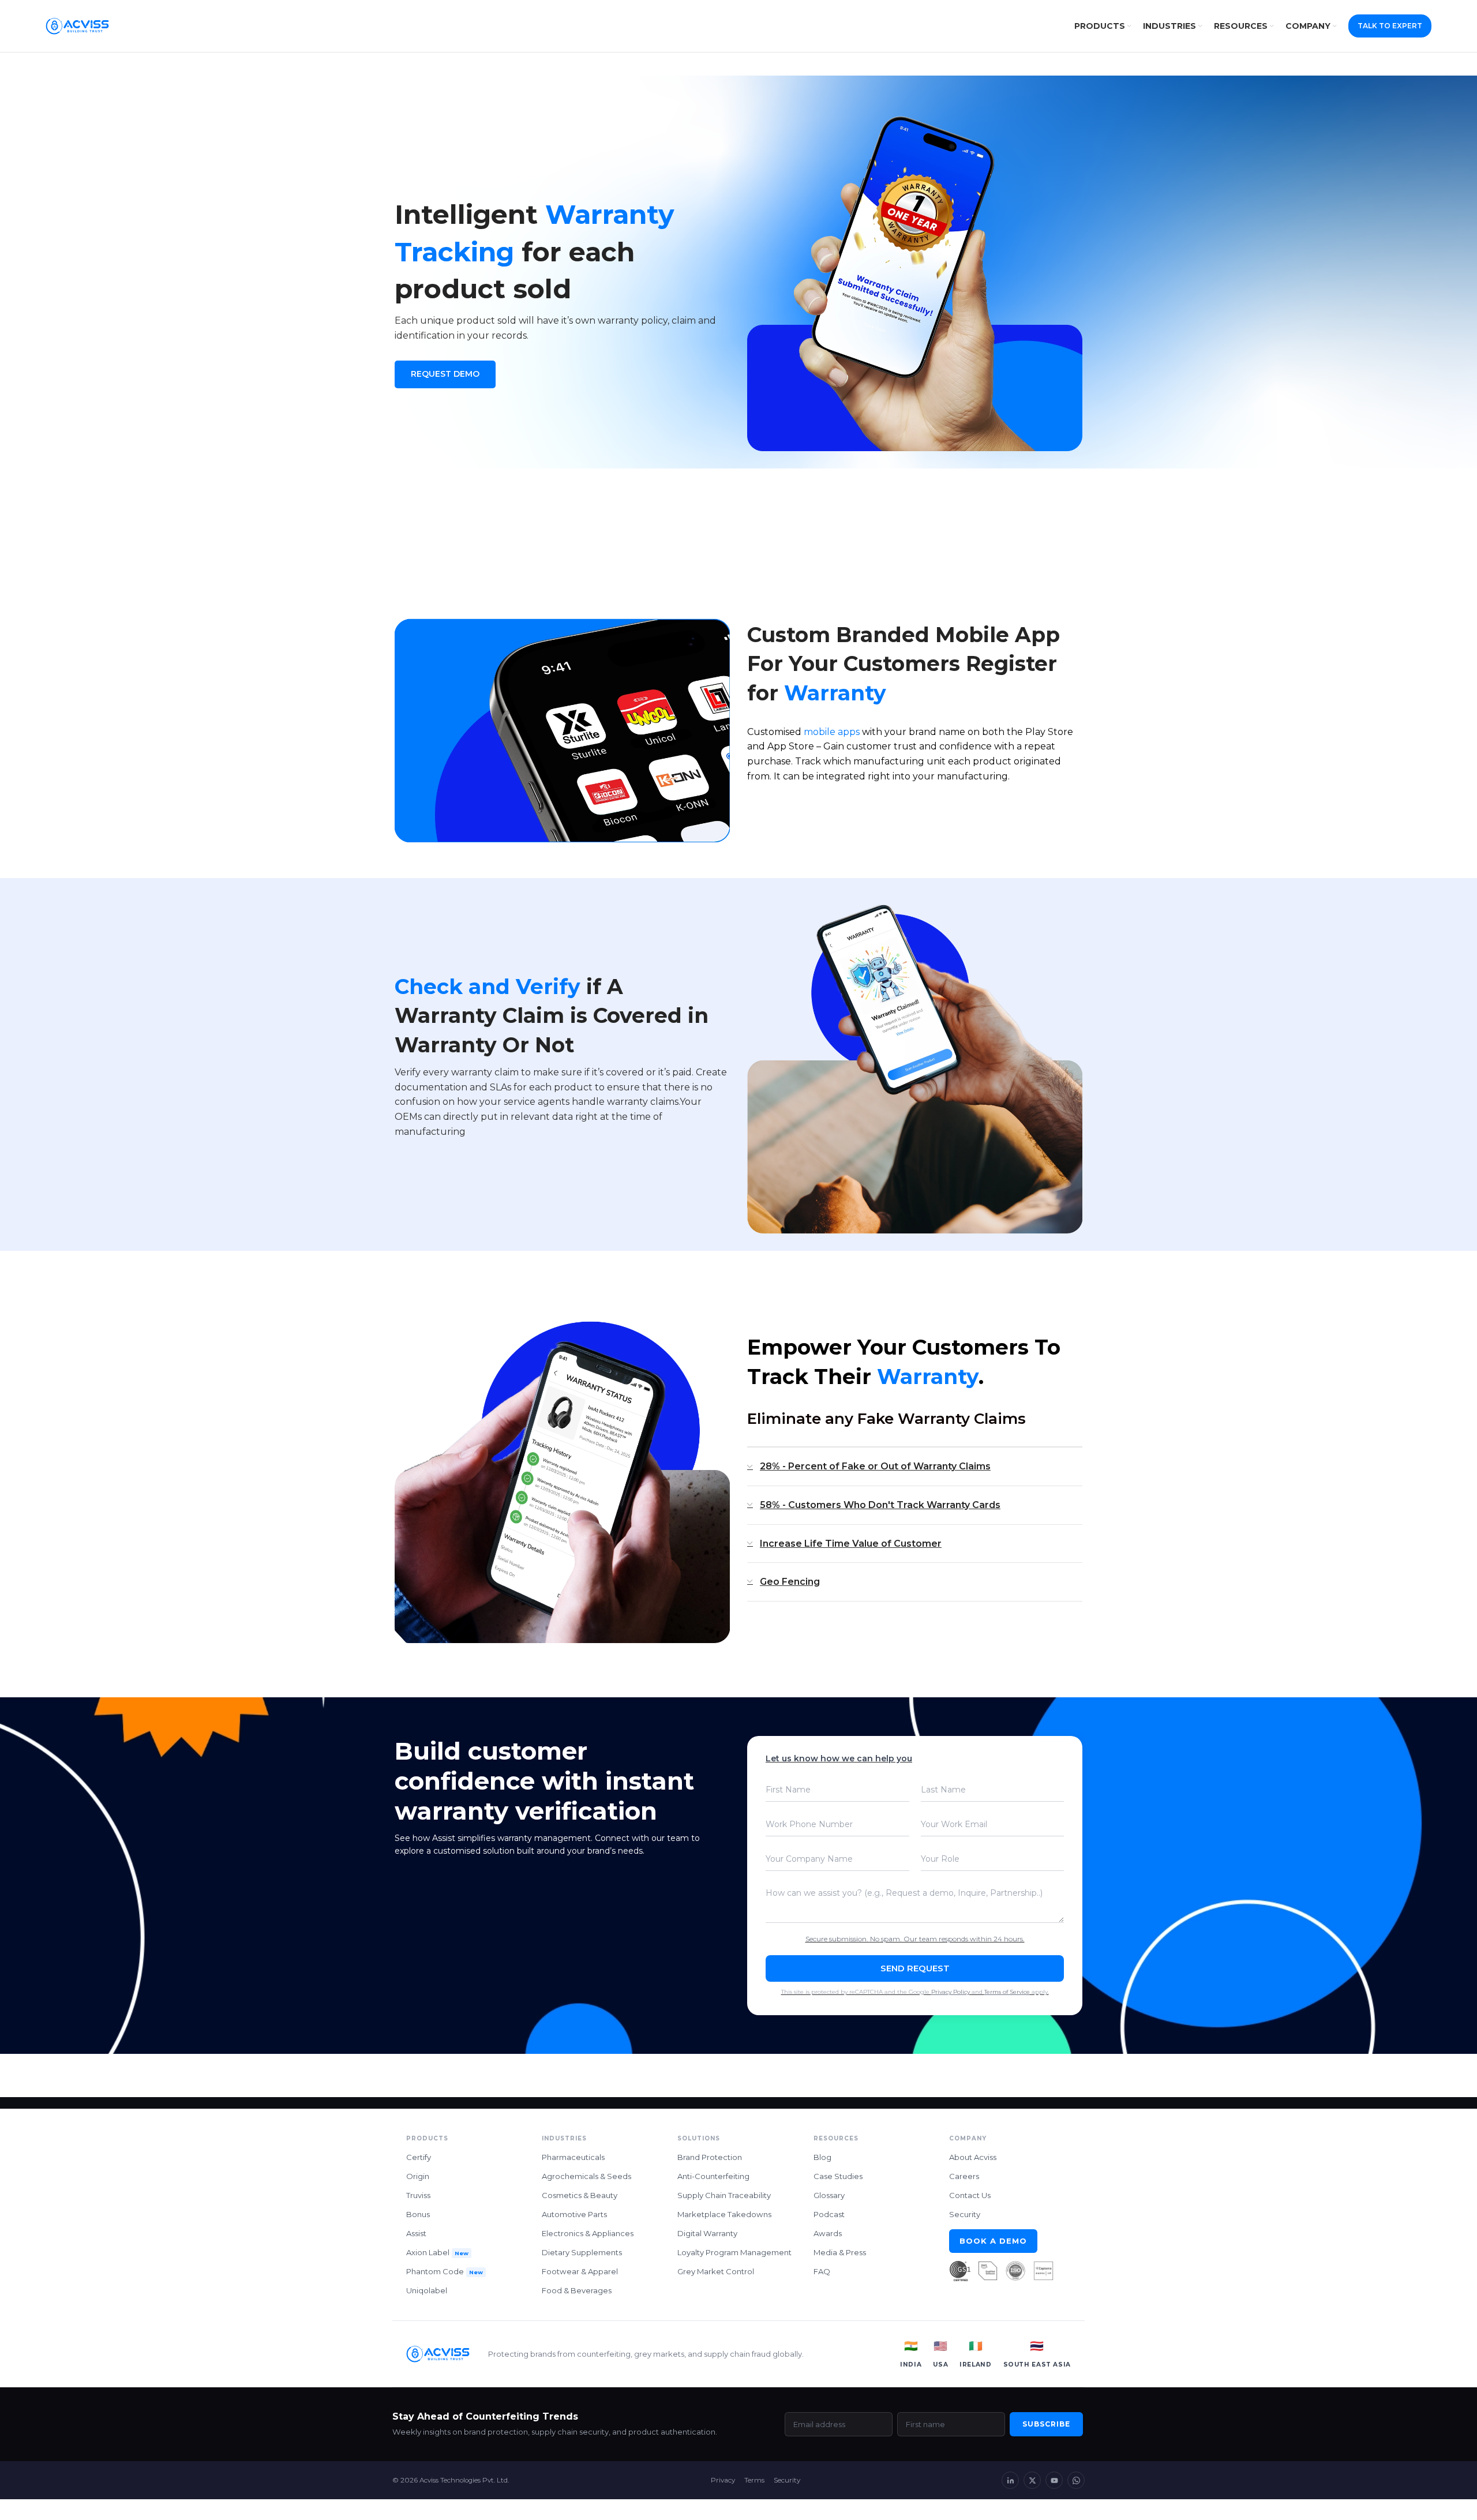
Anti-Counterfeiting (713, 2176)
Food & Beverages (577, 2290)
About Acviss (973, 2157)
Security (965, 2214)
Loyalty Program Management (734, 2252)
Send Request (915, 1968)
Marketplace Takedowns (724, 2214)
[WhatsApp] (1076, 2480)
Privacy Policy (951, 1992)
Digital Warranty (707, 2233)
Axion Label (437, 2252)
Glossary (829, 2195)
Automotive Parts (574, 2214)
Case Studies (838, 2176)
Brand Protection (710, 2157)
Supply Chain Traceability (724, 2195)
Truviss (418, 2195)
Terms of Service (1007, 1992)
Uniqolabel (427, 2290)
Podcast (829, 2214)
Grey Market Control (716, 2271)
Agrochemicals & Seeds (586, 2176)
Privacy (723, 2480)
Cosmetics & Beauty (580, 2195)
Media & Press (840, 2252)
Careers (964, 2176)
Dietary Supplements (582, 2252)
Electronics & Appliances (588, 2233)
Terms (754, 2480)
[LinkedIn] (1010, 2480)
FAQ (822, 2271)
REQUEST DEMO (445, 374)
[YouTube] (1054, 2480)
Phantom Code (445, 2271)
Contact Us (970, 2195)
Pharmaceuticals (573, 2157)
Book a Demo (994, 2241)
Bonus (418, 2214)
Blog (822, 2157)
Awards (828, 2233)
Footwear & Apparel (580, 2271)
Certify (419, 2157)
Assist (416, 2233)
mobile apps (832, 732)
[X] (1032, 2480)
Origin (418, 2176)
